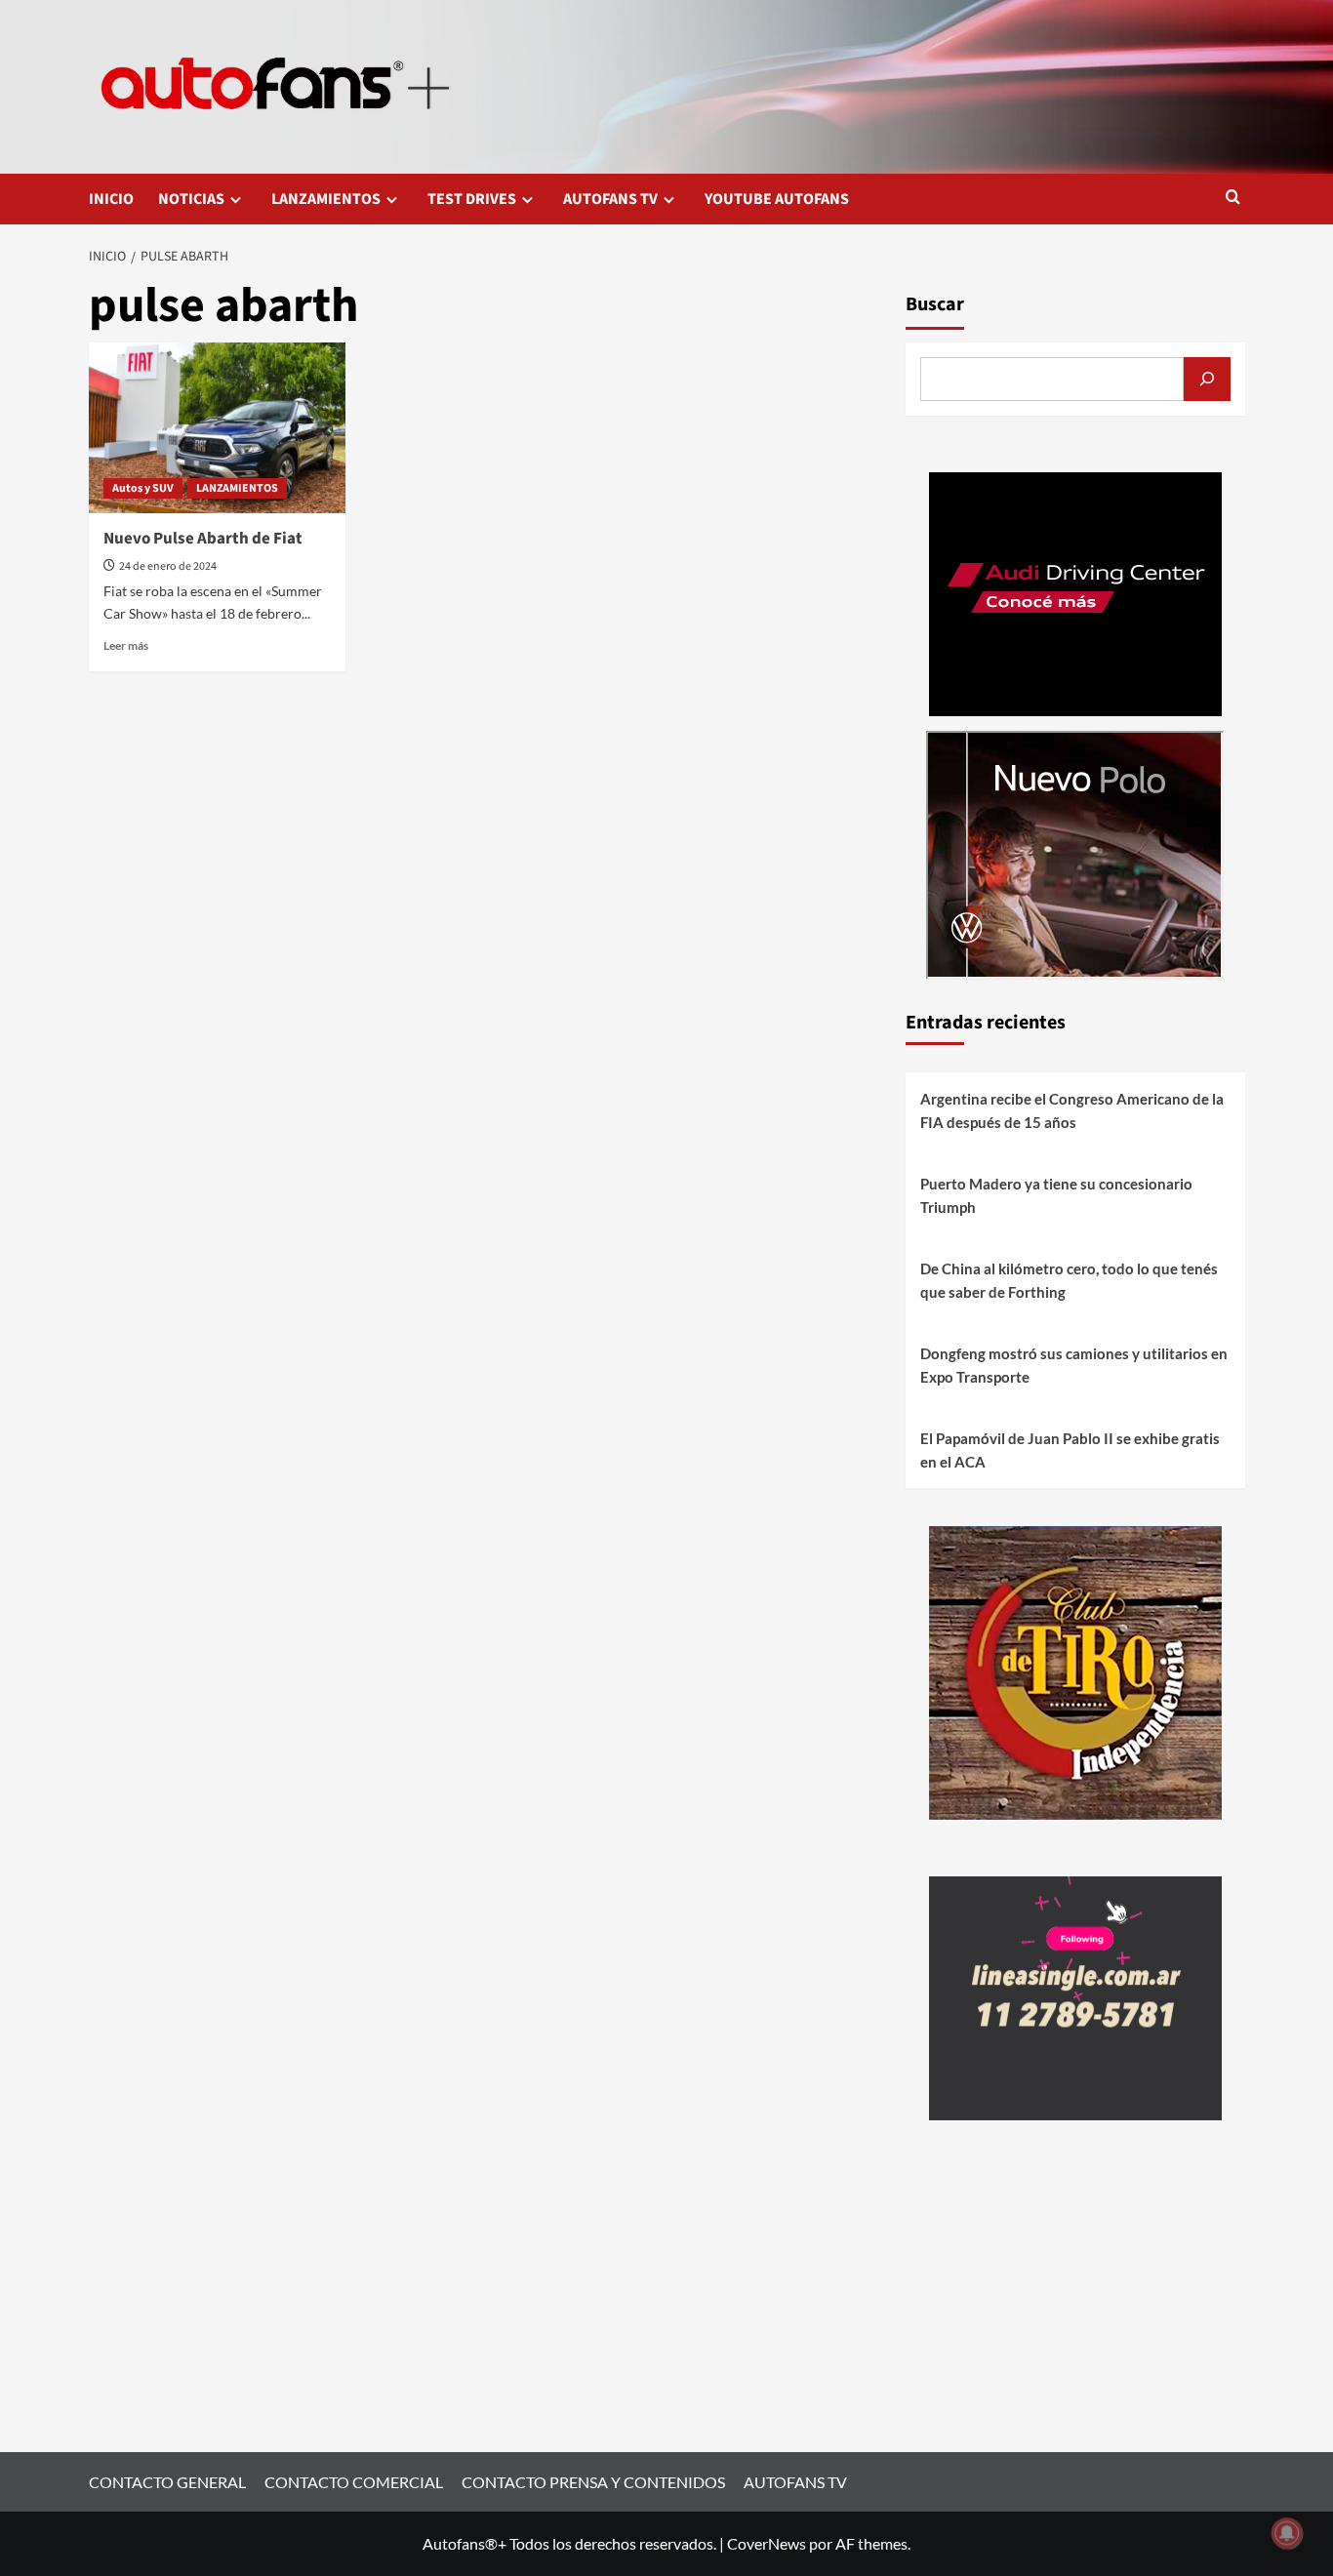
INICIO (111, 199)
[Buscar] (1207, 379)
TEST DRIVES (472, 199)
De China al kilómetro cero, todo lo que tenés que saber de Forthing (1069, 1280)
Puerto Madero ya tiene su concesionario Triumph (1056, 1195)
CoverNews (767, 2543)
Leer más (126, 645)
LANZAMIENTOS (326, 199)
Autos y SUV (143, 488)
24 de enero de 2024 (168, 566)
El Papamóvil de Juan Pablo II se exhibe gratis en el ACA (1070, 1450)
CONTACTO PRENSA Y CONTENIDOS (593, 2482)
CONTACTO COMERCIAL (354, 2482)
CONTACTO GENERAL (167, 2482)
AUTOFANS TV (610, 199)
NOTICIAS (191, 199)
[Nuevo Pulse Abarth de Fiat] (218, 428)
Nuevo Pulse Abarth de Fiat (203, 539)
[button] (1233, 199)
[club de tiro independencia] (1075, 1671)
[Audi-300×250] (1075, 592)
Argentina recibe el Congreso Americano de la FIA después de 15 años (1072, 1110)
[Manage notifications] (1287, 2533)
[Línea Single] (1075, 1996)
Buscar (935, 304)
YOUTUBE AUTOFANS (777, 199)
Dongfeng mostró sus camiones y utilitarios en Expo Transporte (1074, 1365)
